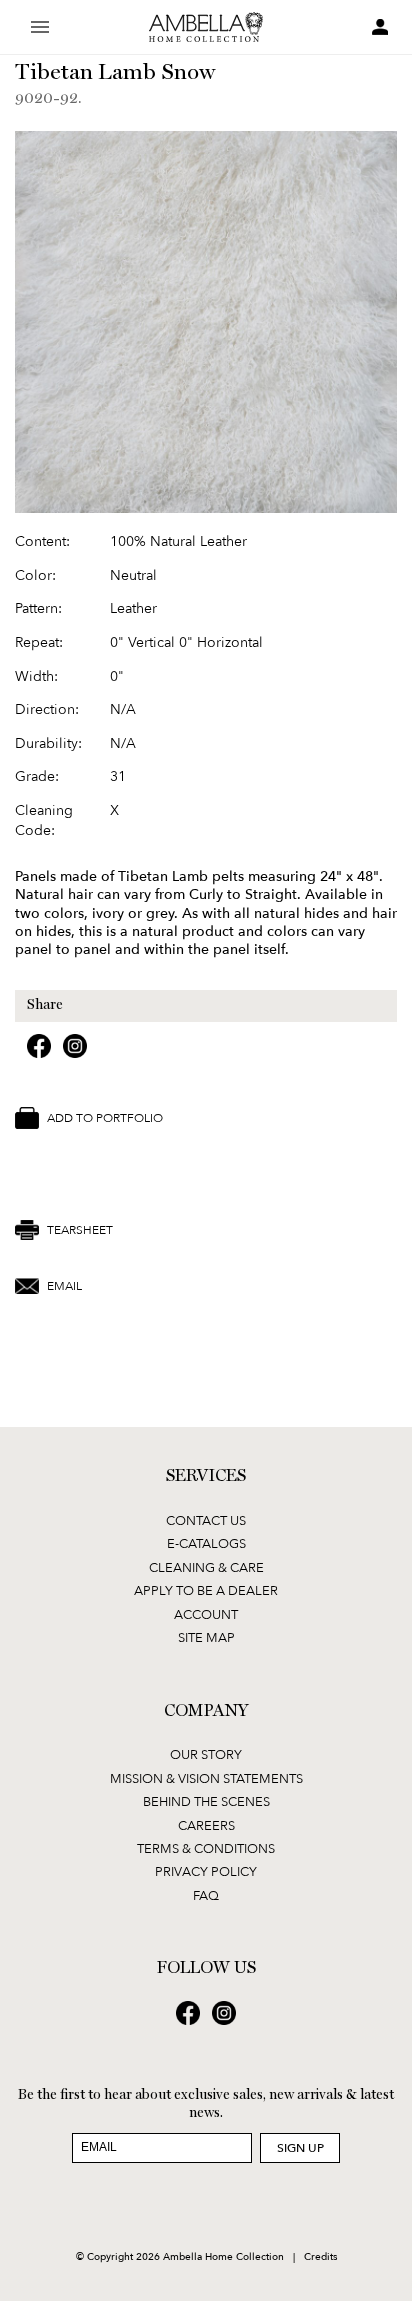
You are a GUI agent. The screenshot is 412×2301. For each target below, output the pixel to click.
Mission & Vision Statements (206, 1778)
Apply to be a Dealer (206, 1590)
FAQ (206, 1895)
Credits (320, 2256)
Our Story (206, 1754)
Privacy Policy (206, 1871)
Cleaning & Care (206, 1567)
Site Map (206, 1637)
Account (206, 1614)
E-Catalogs (206, 1543)
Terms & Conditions (206, 1848)
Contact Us (206, 1520)
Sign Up (300, 2147)
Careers (206, 1825)
